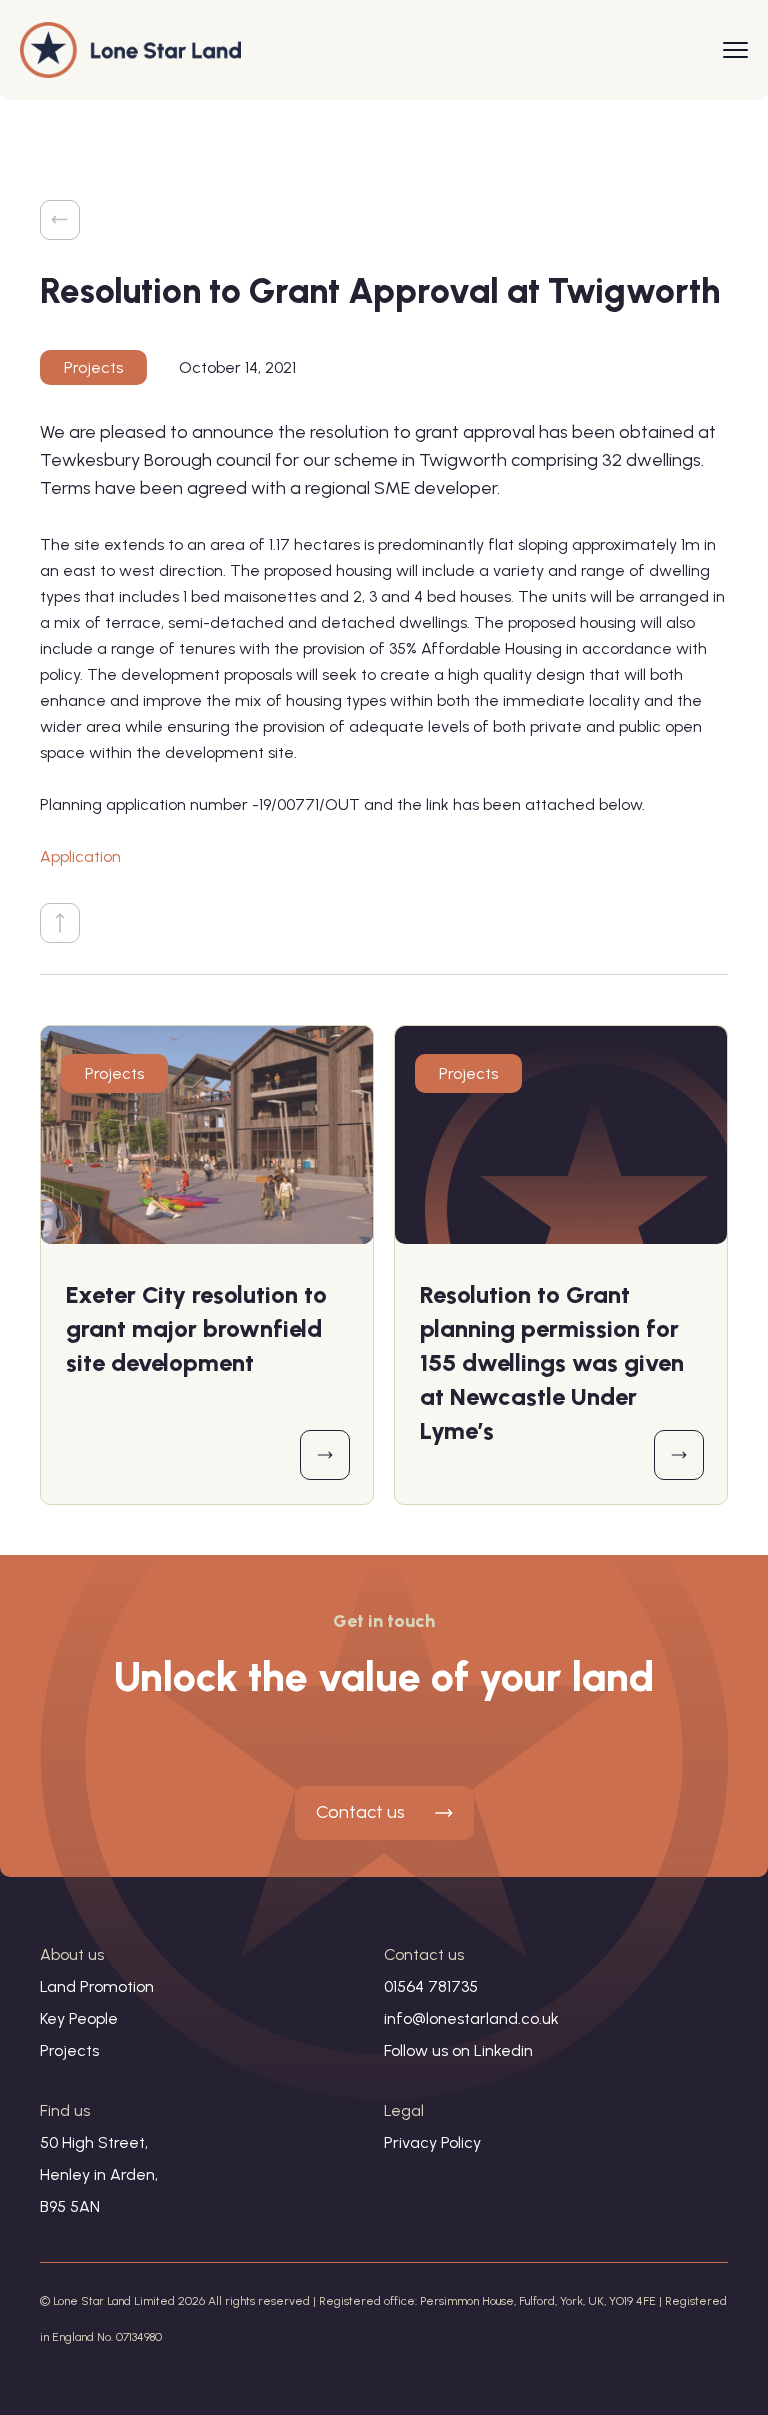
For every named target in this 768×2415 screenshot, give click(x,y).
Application (80, 856)
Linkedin (503, 2050)
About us (72, 1954)
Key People (79, 2018)
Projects (93, 367)
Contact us (360, 1812)
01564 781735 (431, 1986)
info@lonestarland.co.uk (471, 2018)
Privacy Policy (432, 2142)
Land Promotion (97, 1986)
